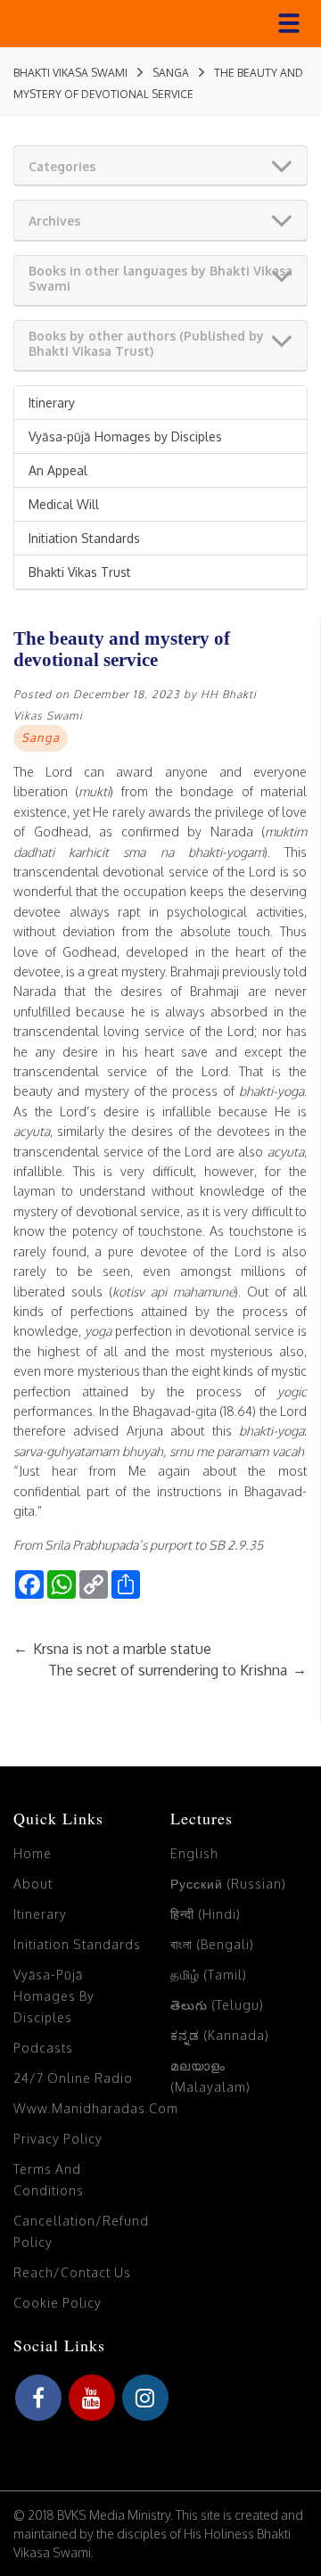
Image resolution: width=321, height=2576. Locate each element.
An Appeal (58, 470)
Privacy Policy (58, 2139)
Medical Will (64, 504)
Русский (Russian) (228, 1884)
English (194, 1853)
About (33, 1884)
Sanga (41, 737)
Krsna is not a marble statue (112, 1649)
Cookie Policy (58, 2303)
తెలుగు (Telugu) (217, 2005)
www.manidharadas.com (96, 2108)
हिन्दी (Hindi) (206, 1914)
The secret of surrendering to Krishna (177, 1670)
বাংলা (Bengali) (212, 1944)
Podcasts (43, 2048)
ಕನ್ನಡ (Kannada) (220, 2035)
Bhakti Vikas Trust (80, 572)
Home (33, 1853)
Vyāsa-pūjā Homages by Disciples (125, 436)
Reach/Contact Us (72, 2272)
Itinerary (52, 403)
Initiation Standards (84, 538)
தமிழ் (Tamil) (209, 1975)
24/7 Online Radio (73, 2078)
